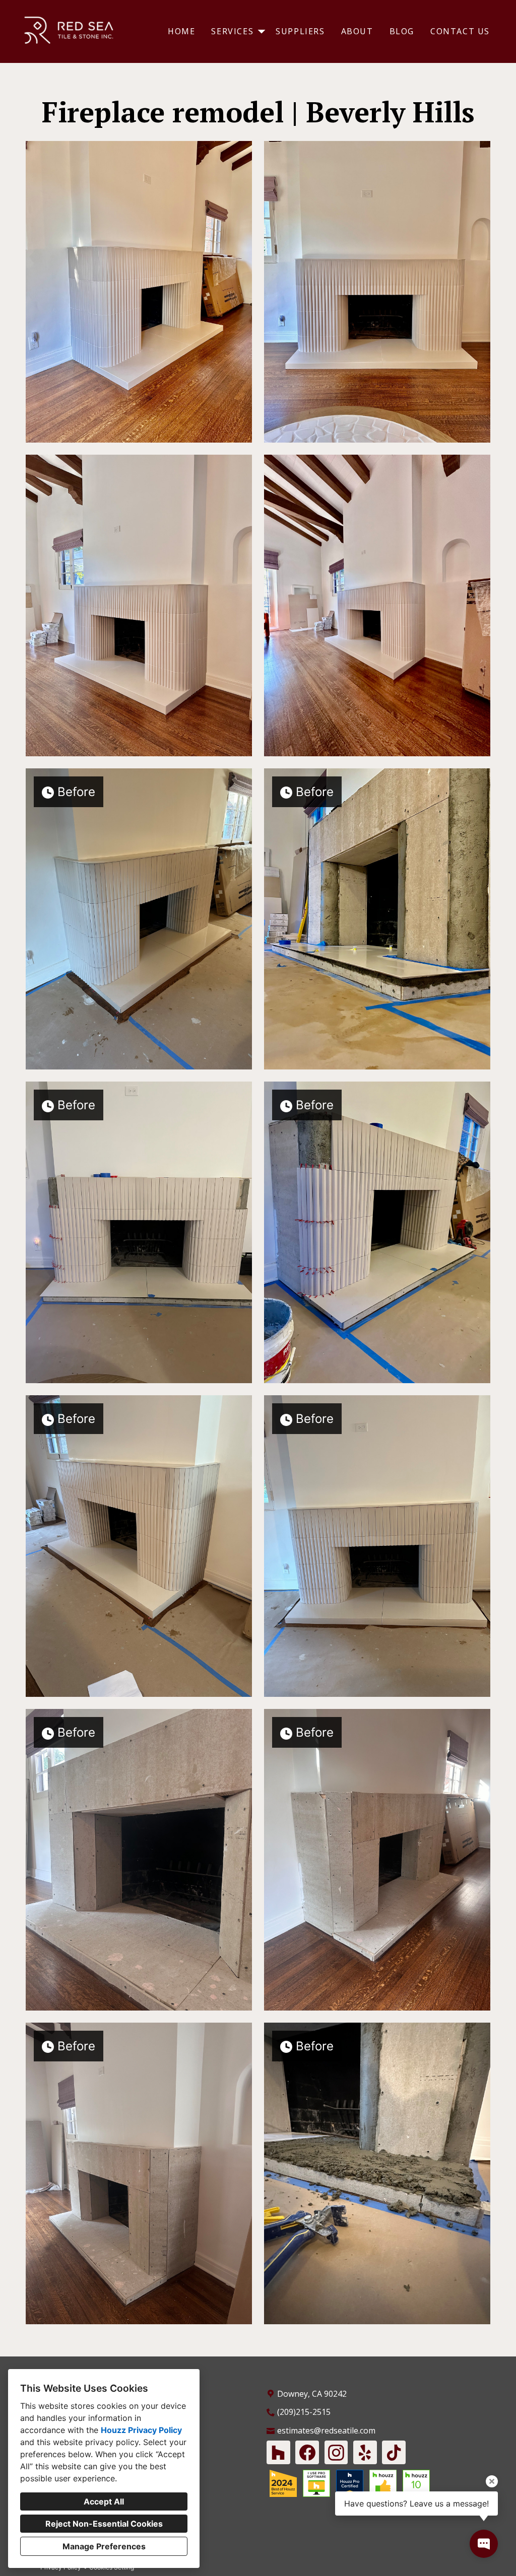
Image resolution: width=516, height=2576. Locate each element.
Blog (402, 31)
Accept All (104, 2501)
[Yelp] (365, 2452)
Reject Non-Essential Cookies (104, 2524)
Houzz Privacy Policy (141, 2430)
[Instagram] (336, 2452)
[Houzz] (278, 2452)
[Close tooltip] (492, 2481)
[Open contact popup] (484, 2544)
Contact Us (460, 31)
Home (181, 31)
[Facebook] (307, 2452)
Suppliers (300, 31)
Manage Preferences (104, 2546)
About (357, 31)
